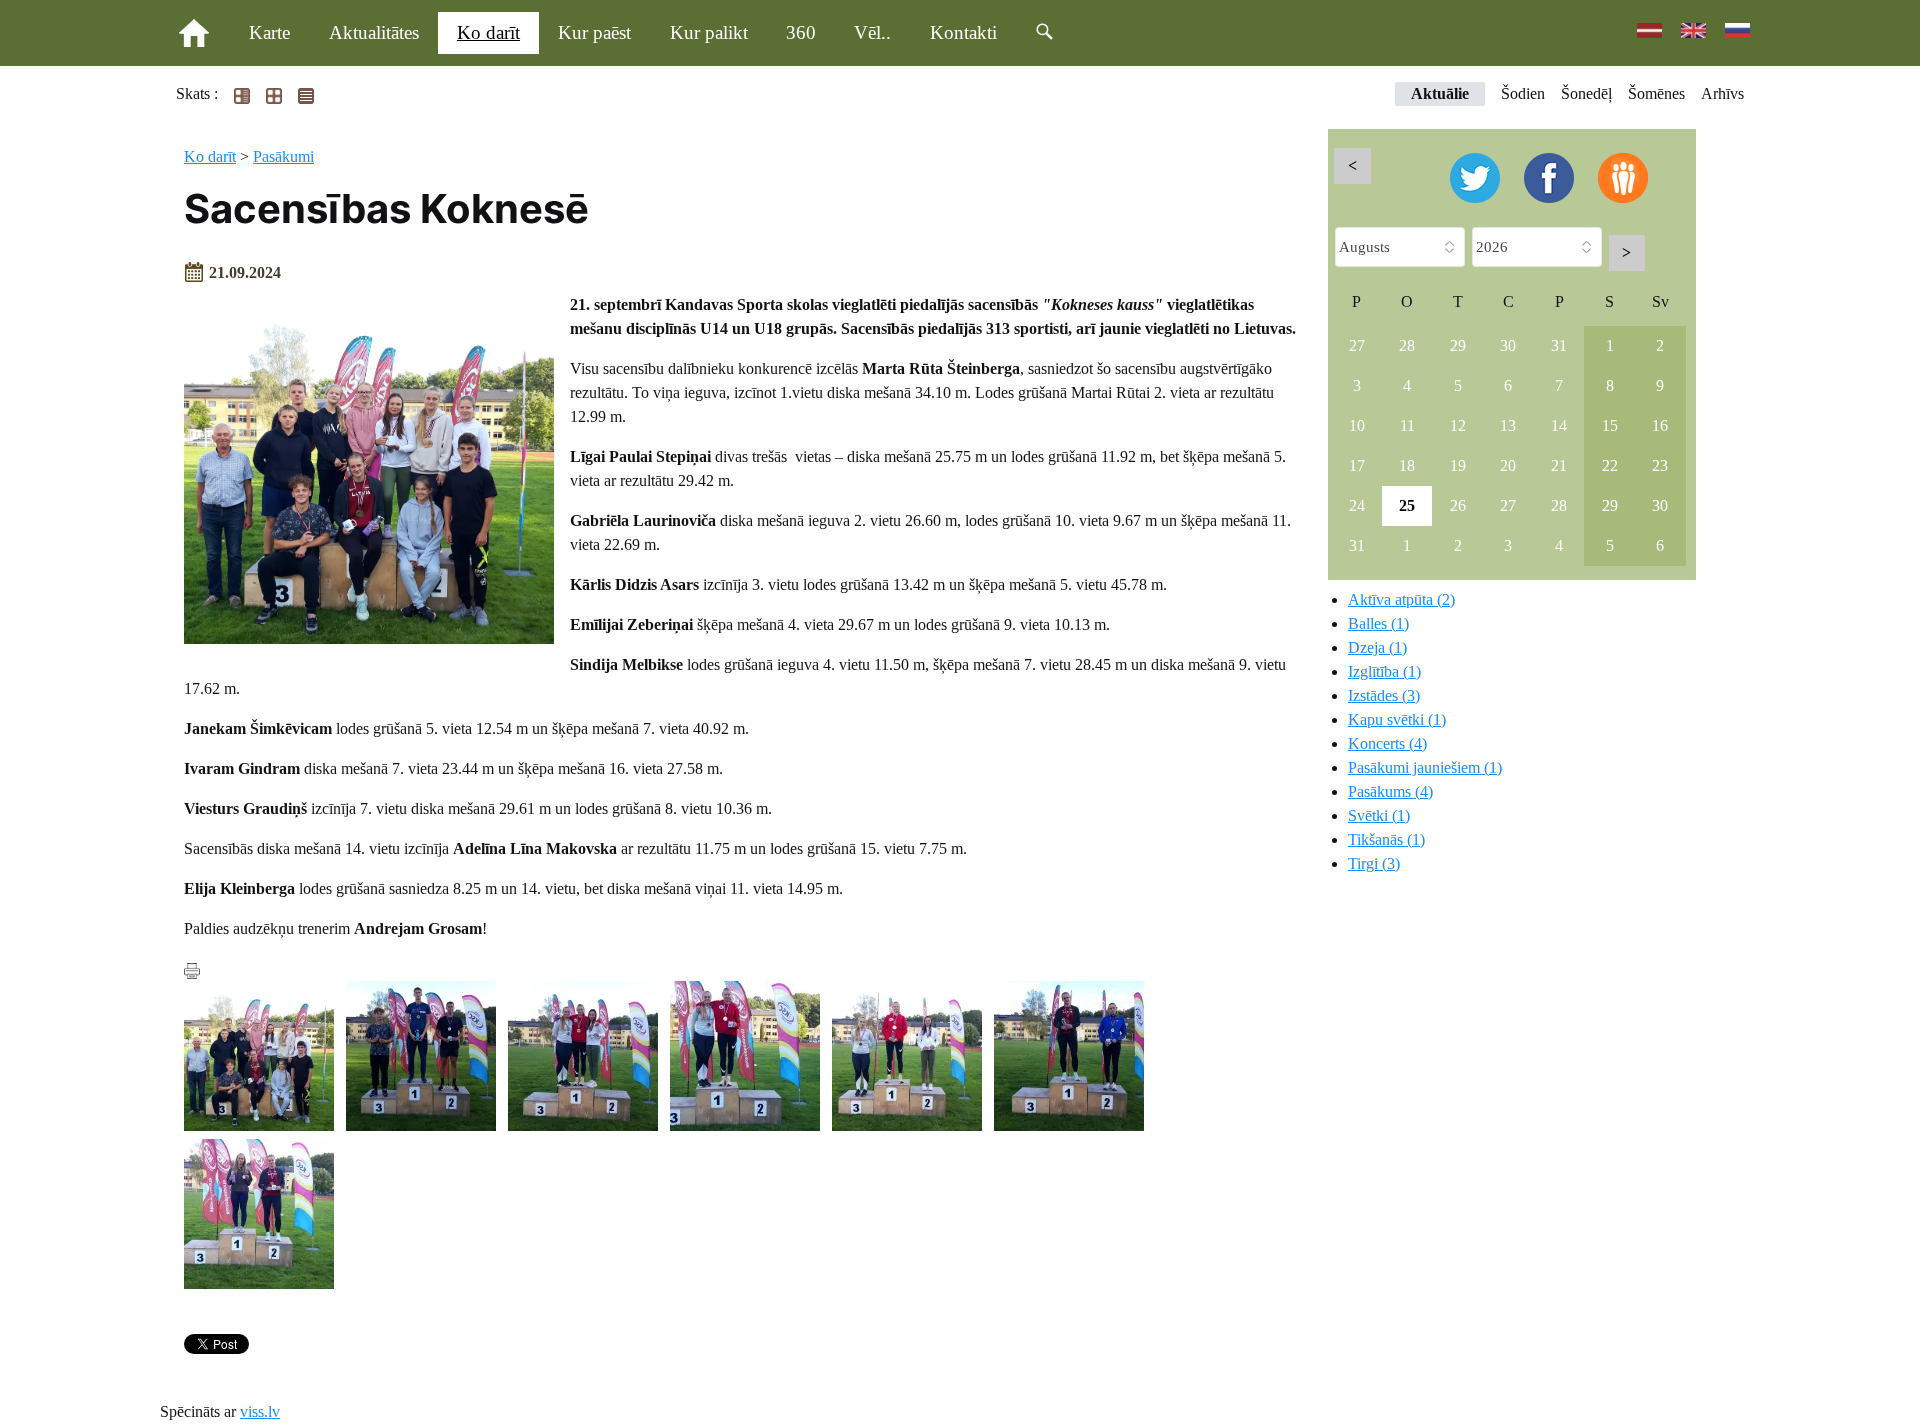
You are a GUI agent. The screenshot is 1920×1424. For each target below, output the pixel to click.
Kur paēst (594, 32)
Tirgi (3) (1374, 863)
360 (801, 32)
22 (1610, 465)
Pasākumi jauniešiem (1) (1425, 767)
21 (1559, 465)
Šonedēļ (1586, 93)
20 (1508, 465)
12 (1458, 425)
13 (1508, 425)
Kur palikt (709, 32)
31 (1559, 345)
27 (1357, 345)
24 (1357, 505)
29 (1458, 345)
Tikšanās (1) (1386, 839)
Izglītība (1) (1384, 671)
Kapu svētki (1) (1397, 719)
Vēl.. (872, 32)
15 (1610, 425)
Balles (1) (1378, 623)
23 (1660, 465)
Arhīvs (1722, 93)
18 (1407, 465)
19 (1458, 465)
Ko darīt (488, 32)
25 (1407, 505)
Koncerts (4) (1387, 743)
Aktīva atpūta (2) (1401, 599)
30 (1508, 345)
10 (1357, 425)
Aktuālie (1440, 93)
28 (1407, 345)
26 (1458, 505)
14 (1559, 425)
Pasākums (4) (1390, 791)
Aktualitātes (374, 32)
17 (1357, 465)
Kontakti (963, 32)
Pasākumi (283, 156)
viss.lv (260, 1411)
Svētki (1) (1379, 815)
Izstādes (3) (1384, 695)
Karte (269, 32)
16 (1660, 425)
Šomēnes (1656, 93)
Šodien (1523, 93)
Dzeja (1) (1377, 647)
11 (1407, 425)
